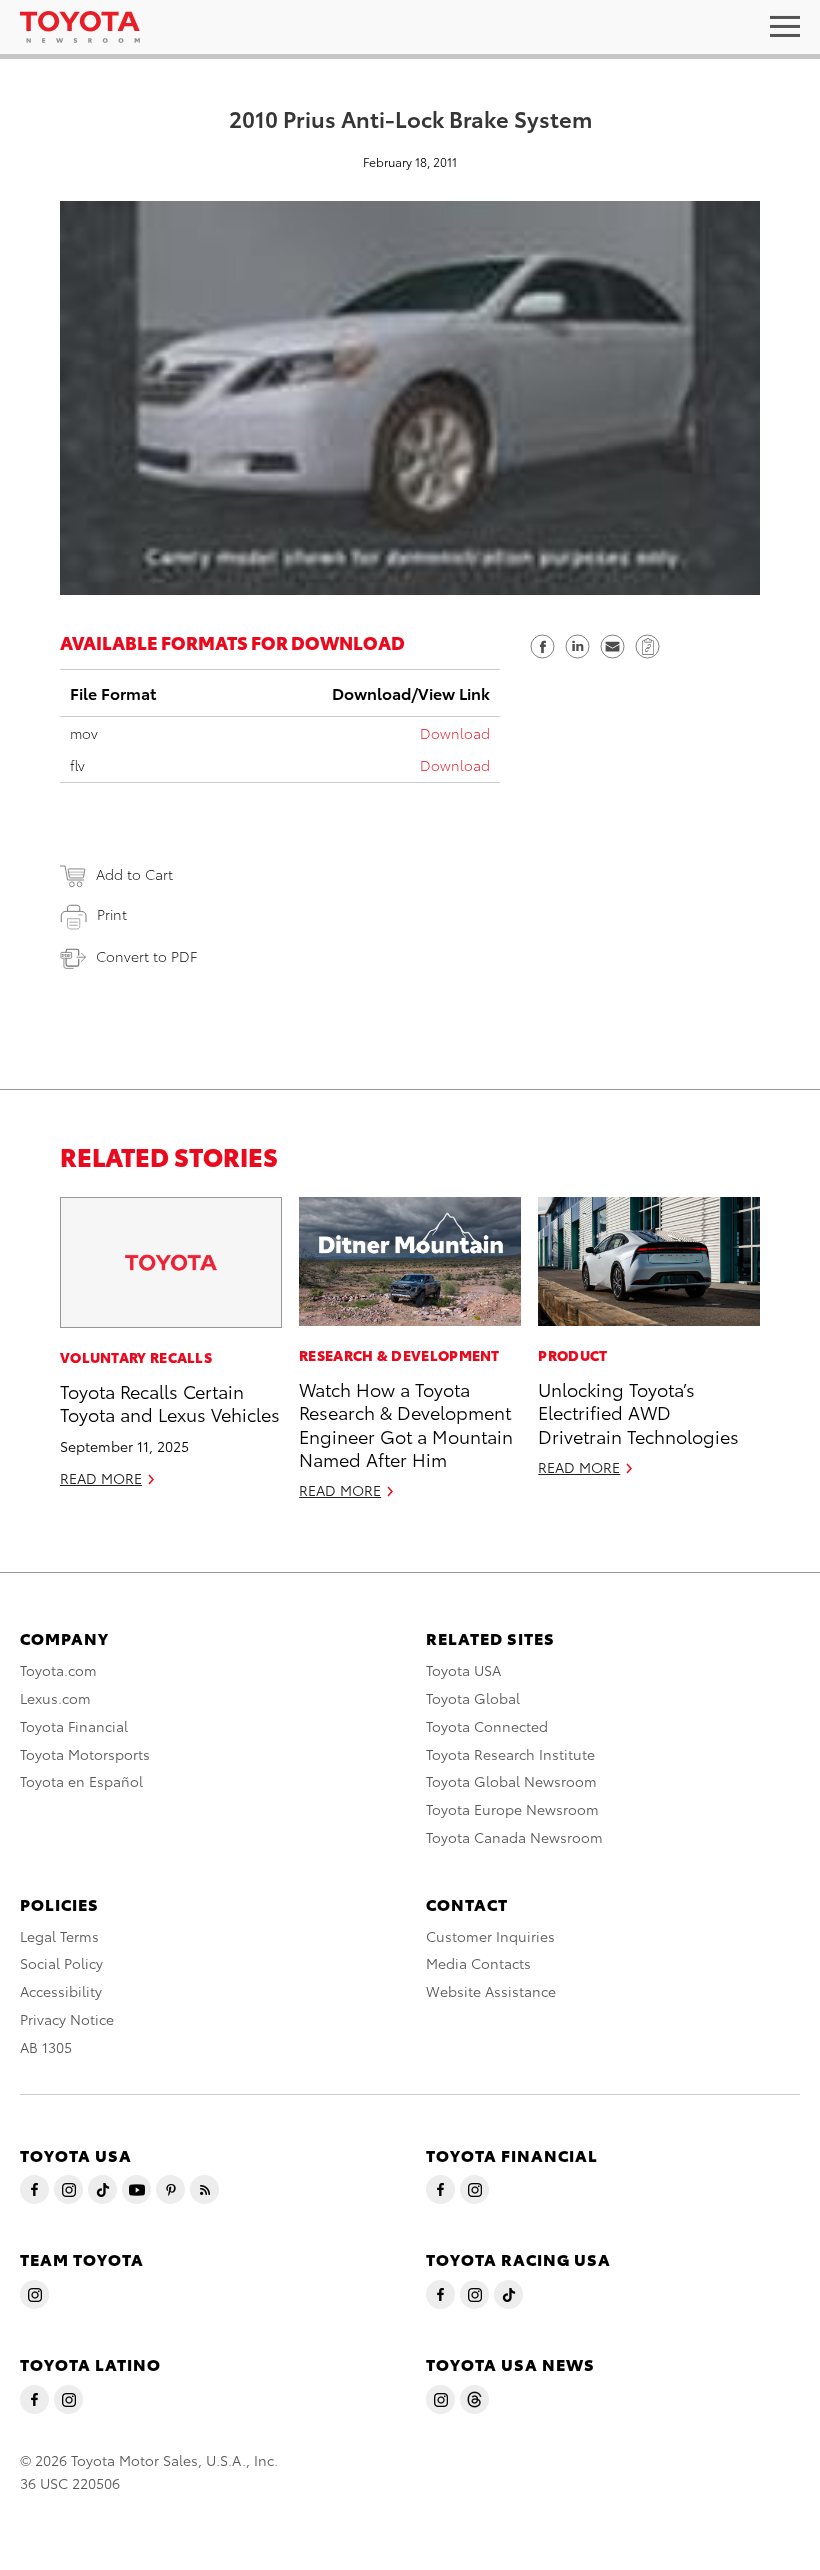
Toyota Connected (487, 1726)
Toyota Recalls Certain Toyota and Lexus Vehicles (170, 1402)
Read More (101, 1478)
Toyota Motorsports (85, 1754)
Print (112, 914)
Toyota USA (463, 1670)
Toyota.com (58, 1670)
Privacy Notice (67, 2019)
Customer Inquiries (490, 1936)
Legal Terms (59, 1936)
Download (455, 733)
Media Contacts (478, 1963)
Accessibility (61, 1991)
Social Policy (61, 1963)
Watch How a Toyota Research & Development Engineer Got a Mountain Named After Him (406, 1423)
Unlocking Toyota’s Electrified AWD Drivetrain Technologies (638, 1412)
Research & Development (399, 1355)
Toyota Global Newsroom (511, 1781)
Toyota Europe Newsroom (512, 1809)
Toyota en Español (81, 1781)
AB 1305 (46, 2047)
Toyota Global (473, 1698)
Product (572, 1355)
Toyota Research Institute (510, 1754)
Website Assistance (491, 1991)
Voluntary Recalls (136, 1357)
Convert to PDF (146, 956)
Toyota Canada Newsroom (514, 1837)
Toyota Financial (74, 1726)
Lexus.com (55, 1698)
